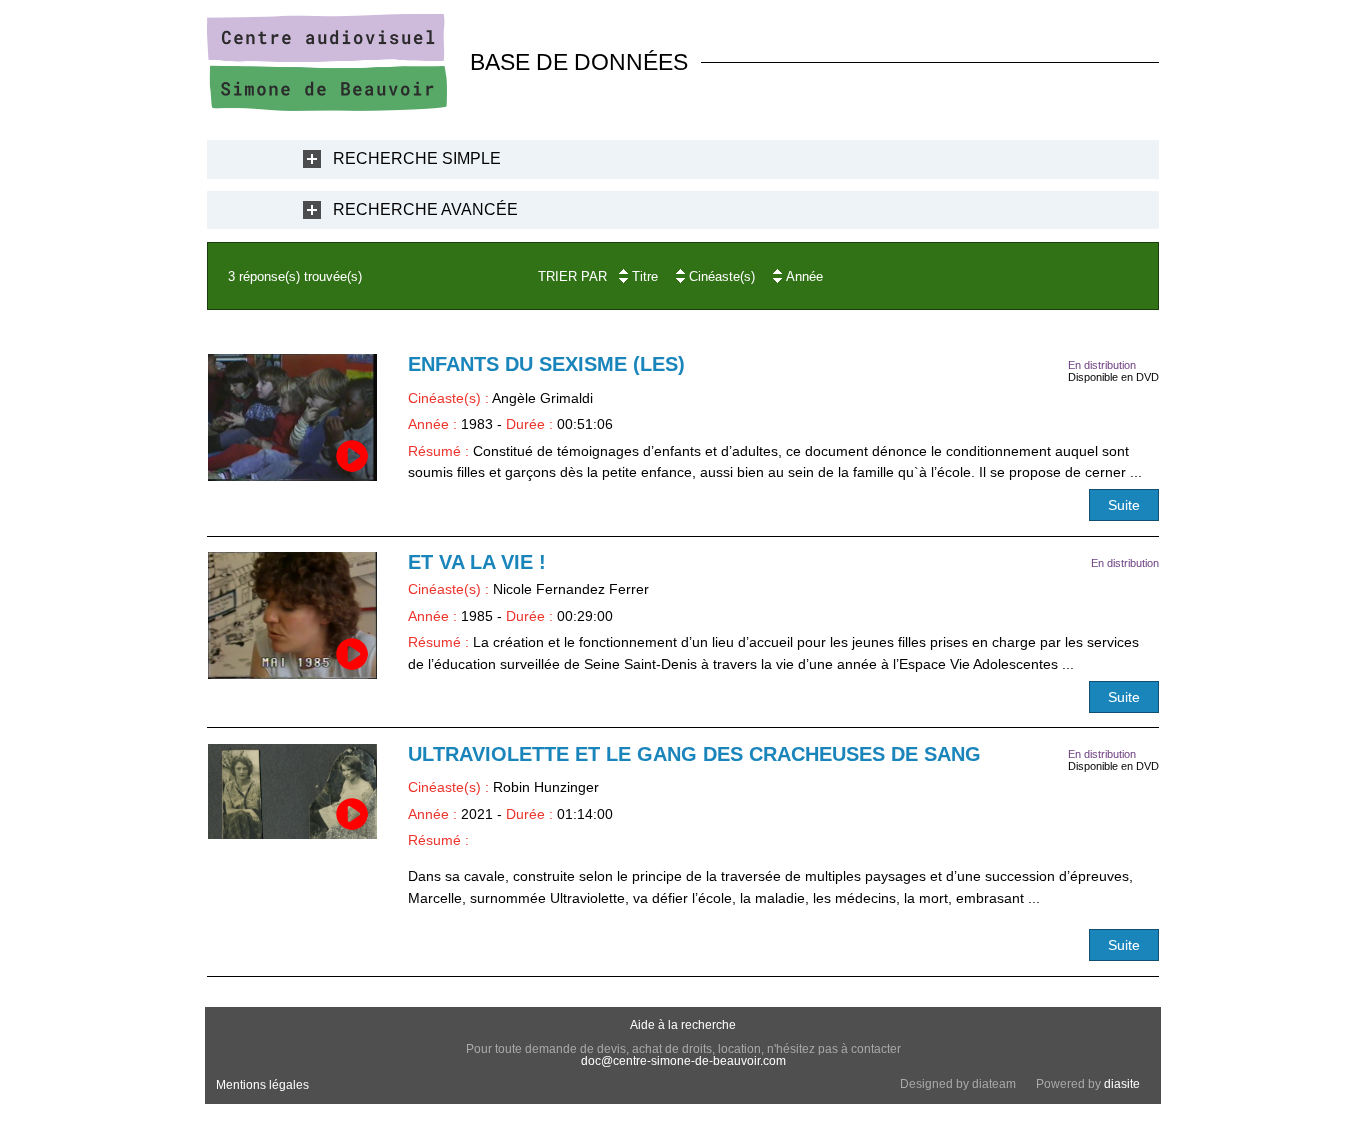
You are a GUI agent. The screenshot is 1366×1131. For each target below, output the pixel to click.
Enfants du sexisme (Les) (546, 364)
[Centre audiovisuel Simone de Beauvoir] (327, 106)
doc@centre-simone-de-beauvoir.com (683, 1061)
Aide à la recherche (683, 1025)
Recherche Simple (417, 158)
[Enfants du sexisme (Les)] (292, 417)
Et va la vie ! (477, 562)
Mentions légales (262, 1085)
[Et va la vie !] (292, 615)
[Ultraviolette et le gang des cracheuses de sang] (292, 791)
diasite (1122, 1084)
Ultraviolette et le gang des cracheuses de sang (694, 754)
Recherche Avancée (425, 209)
